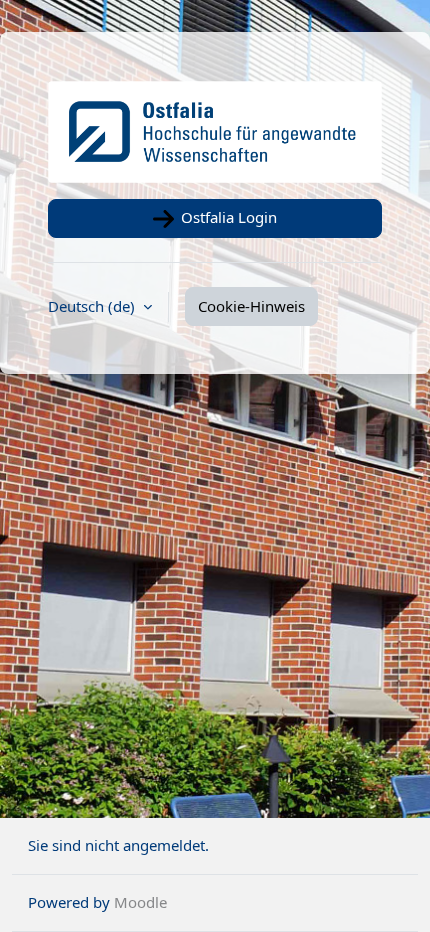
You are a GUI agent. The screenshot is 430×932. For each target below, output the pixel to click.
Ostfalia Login (227, 217)
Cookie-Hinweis (251, 306)
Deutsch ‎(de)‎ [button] (93, 306)
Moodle (140, 902)
